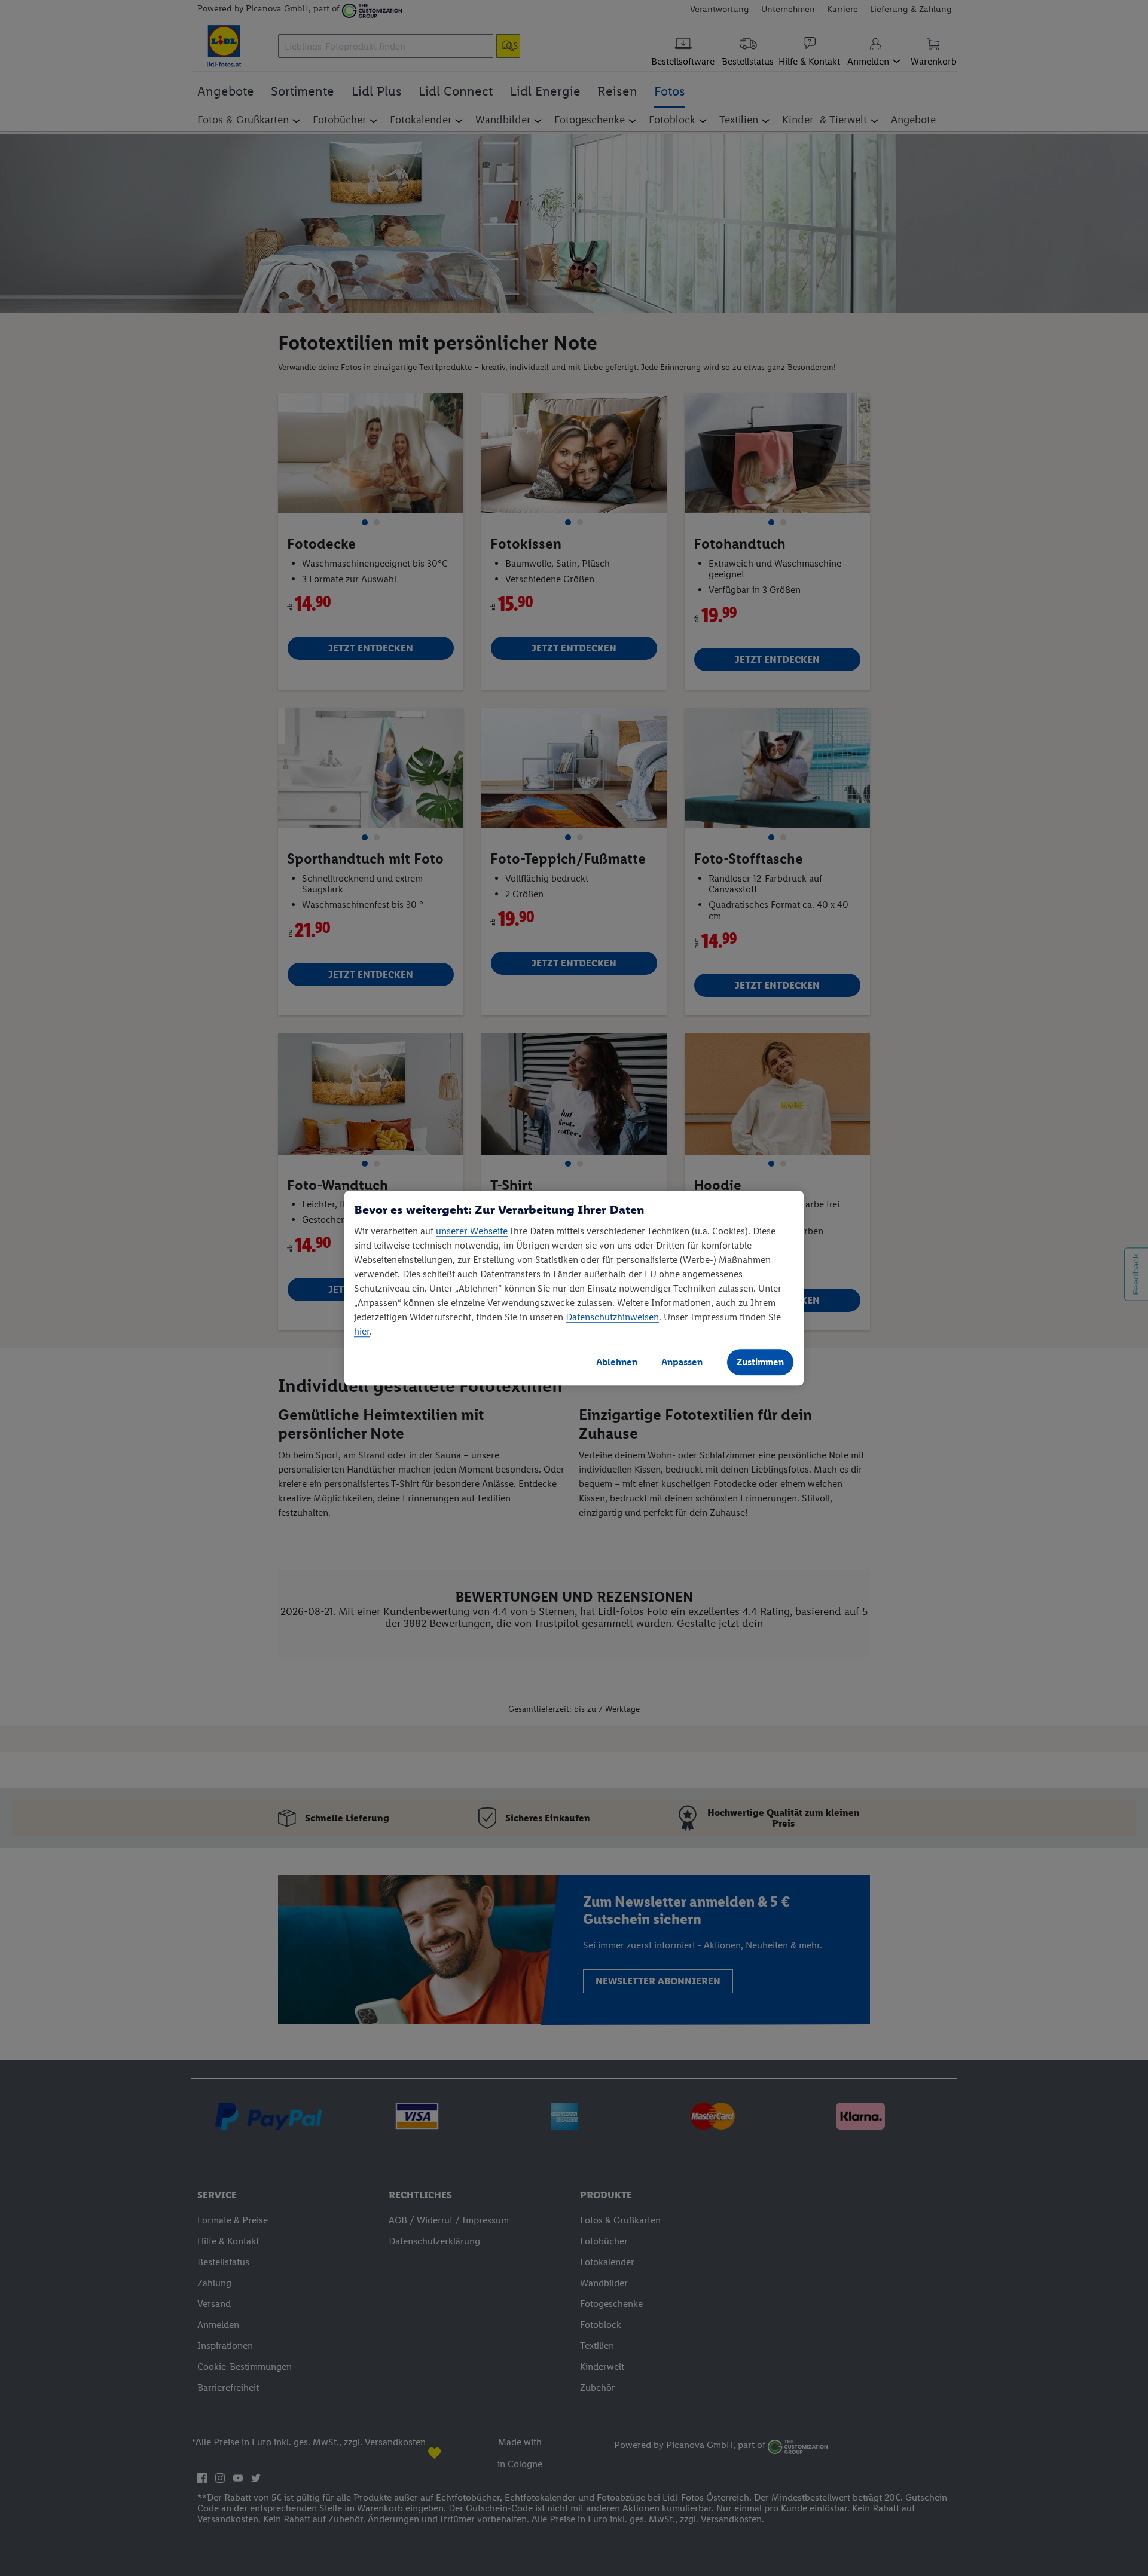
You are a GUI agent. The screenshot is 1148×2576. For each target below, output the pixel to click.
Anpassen (682, 1362)
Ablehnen (617, 1362)
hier (362, 1331)
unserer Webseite (472, 1231)
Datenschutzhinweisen (612, 1317)
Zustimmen (760, 1362)
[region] (574, 1288)
